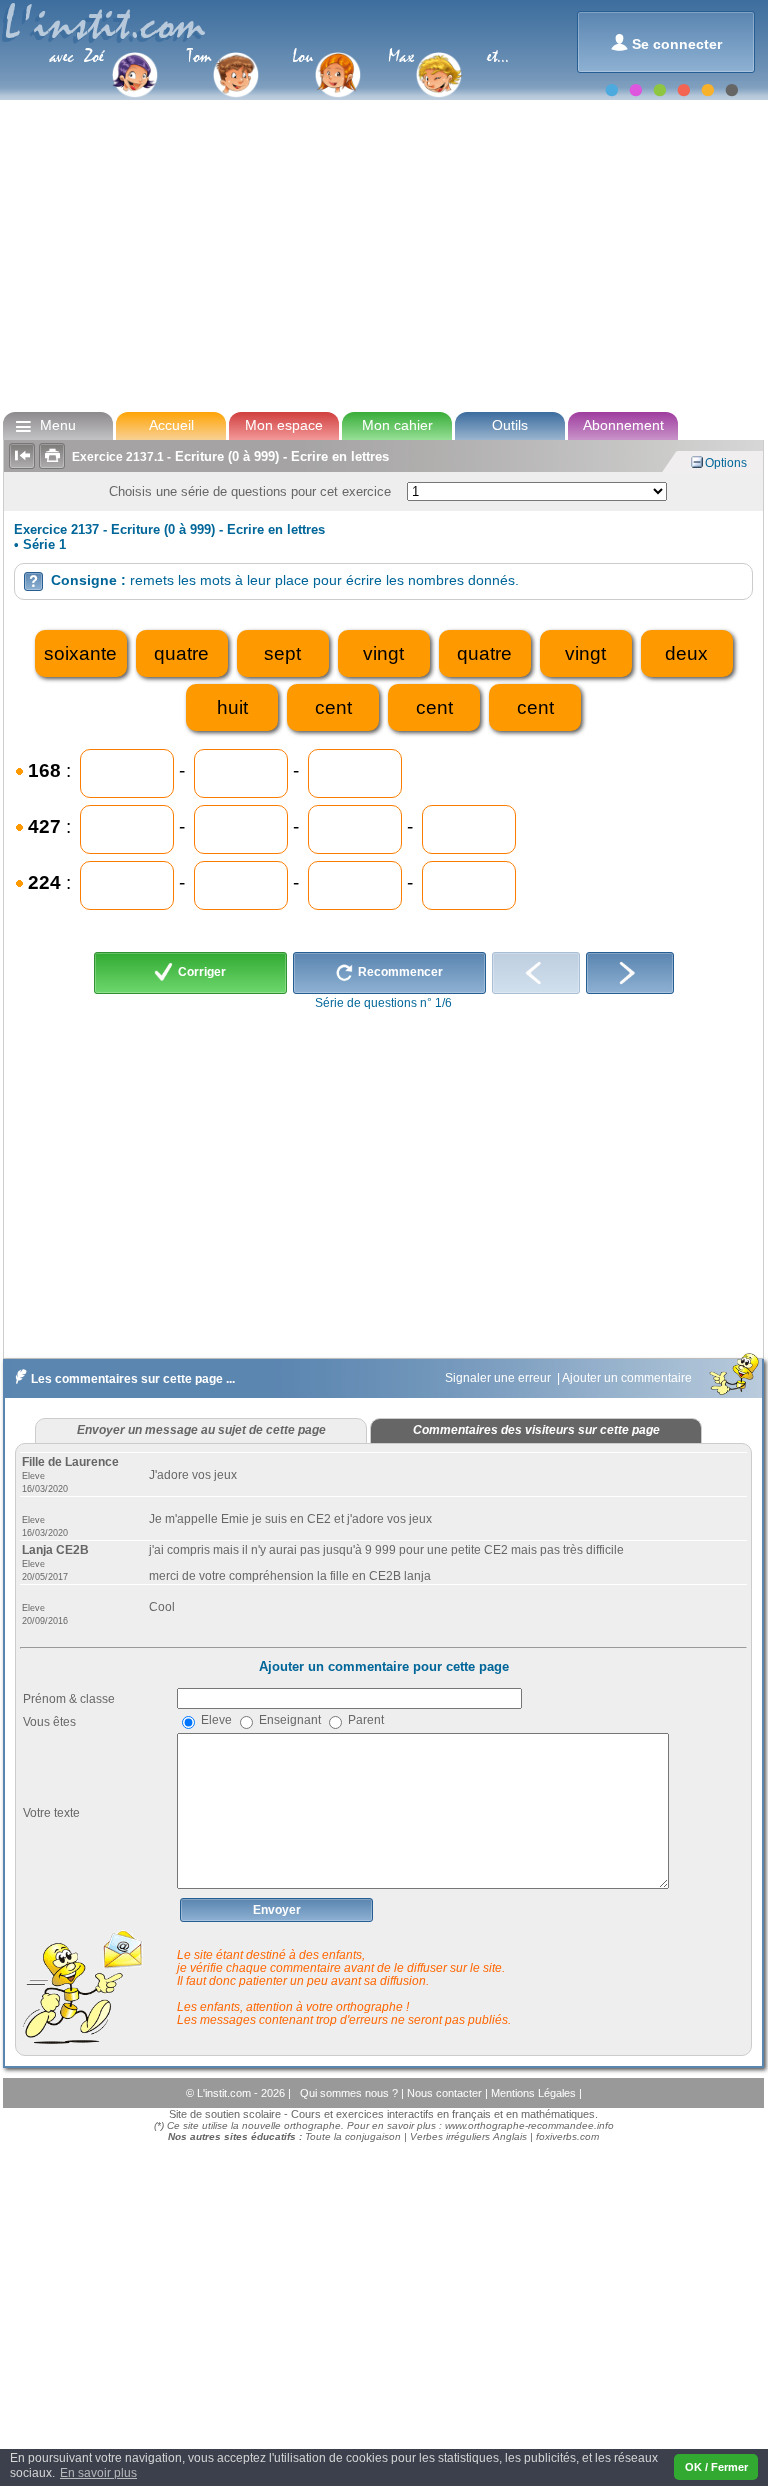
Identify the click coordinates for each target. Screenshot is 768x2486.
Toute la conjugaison (353, 2136)
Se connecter (666, 42)
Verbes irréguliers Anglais (468, 2136)
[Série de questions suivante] (630, 973)
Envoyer (277, 1910)
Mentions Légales (535, 2093)
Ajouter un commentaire (628, 1378)
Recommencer (399, 972)
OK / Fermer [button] (716, 2467)
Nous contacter (446, 2093)
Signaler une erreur (499, 1378)
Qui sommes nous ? (350, 2093)
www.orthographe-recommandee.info (529, 2125)
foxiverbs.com (567, 2136)
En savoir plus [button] (98, 2473)
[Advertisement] (382, 254)
